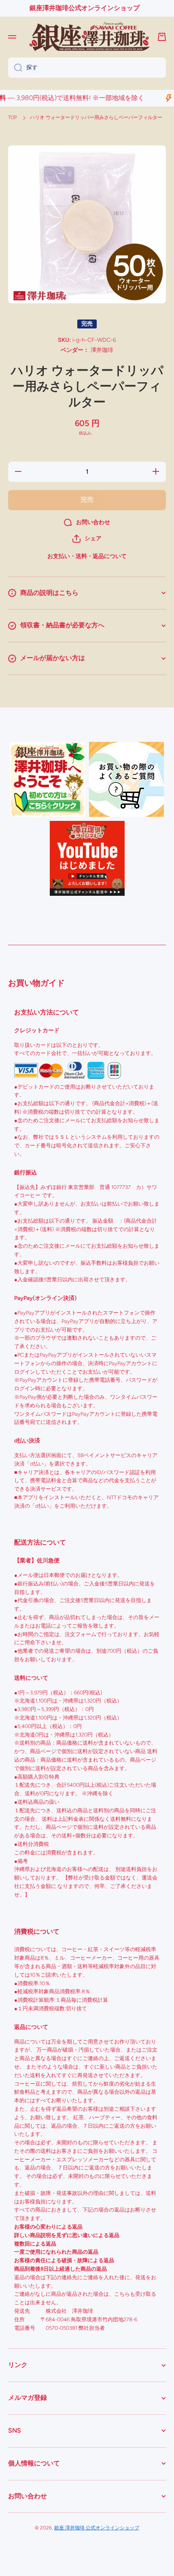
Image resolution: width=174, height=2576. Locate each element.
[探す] (15, 68)
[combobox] (87, 68)
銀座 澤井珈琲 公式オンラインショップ (97, 2528)
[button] (87, 539)
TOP (13, 117)
